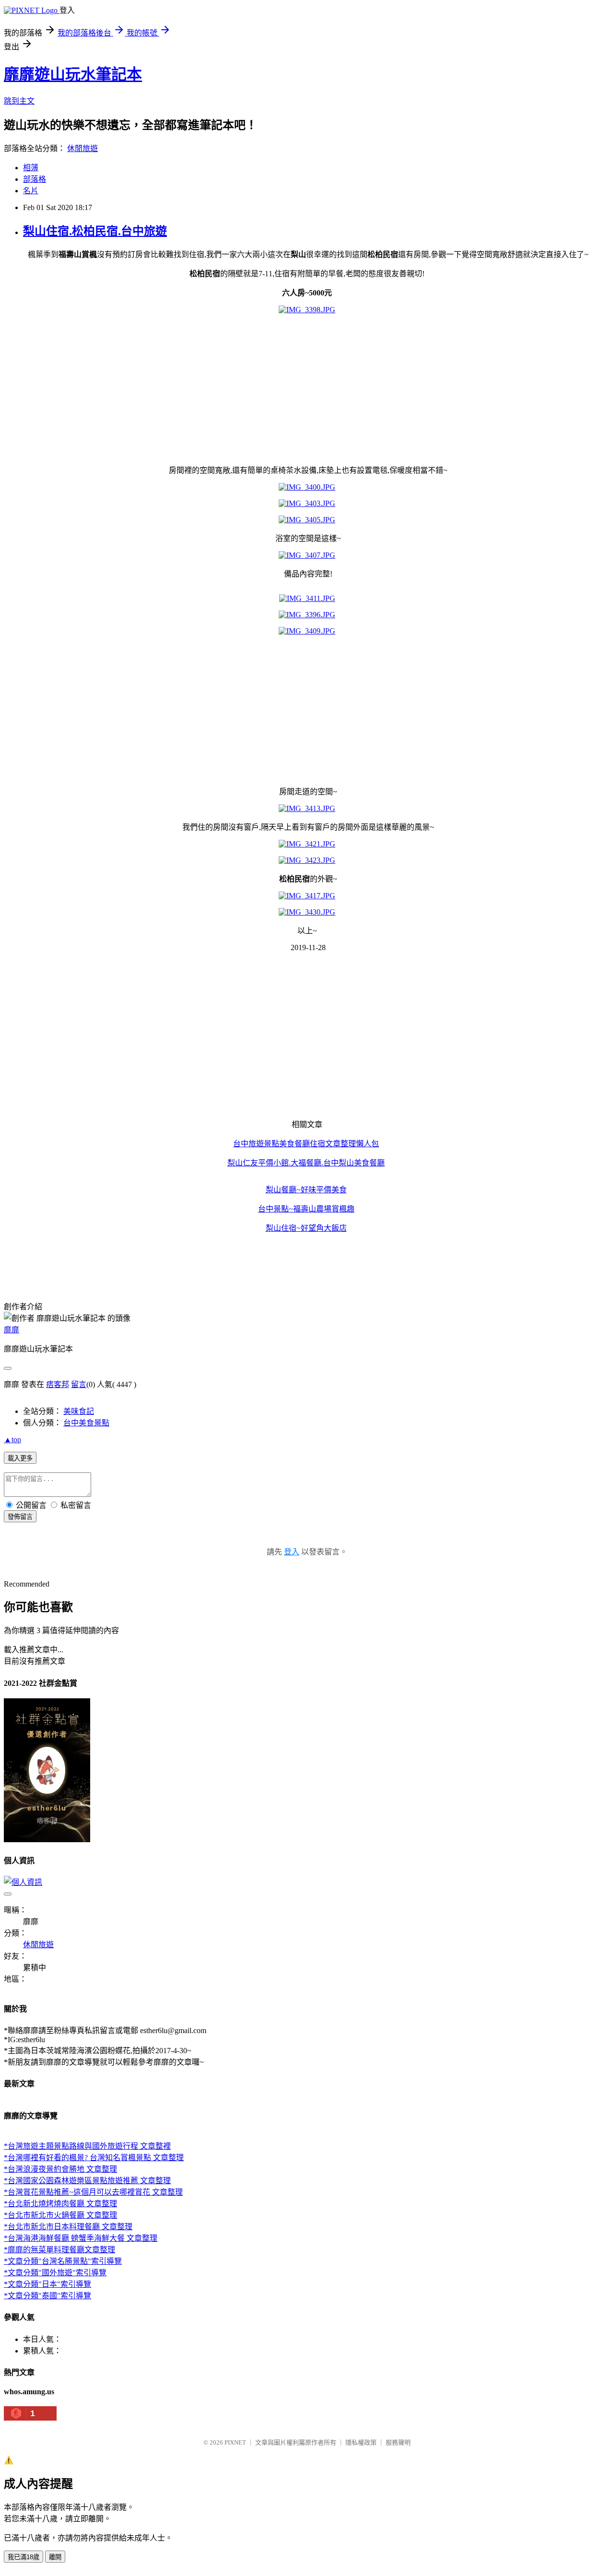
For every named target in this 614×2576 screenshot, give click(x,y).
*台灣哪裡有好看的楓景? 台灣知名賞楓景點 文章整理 (94, 2158)
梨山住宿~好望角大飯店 (306, 1228)
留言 (79, 1384)
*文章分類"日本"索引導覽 (47, 2284)
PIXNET (235, 2442)
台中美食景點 (86, 1423)
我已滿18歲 (24, 2557)
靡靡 (12, 1330)
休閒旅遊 (83, 148)
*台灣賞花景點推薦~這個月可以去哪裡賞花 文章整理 (93, 2192)
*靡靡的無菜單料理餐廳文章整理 (59, 2250)
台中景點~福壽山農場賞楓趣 (306, 1209)
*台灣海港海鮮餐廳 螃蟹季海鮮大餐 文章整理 (81, 2238)
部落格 (35, 179)
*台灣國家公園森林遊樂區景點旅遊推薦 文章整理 (87, 2181)
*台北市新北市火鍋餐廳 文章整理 (60, 2215)
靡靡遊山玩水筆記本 (73, 74)
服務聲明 (398, 2442)
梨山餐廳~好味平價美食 (306, 1190)
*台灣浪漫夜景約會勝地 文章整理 (60, 2169)
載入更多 (20, 1458)
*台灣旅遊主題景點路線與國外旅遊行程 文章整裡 (87, 2146)
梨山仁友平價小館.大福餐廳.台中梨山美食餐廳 (306, 1163)
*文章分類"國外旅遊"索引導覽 (55, 2273)
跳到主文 (19, 101)
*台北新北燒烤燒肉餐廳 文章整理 (60, 2204)
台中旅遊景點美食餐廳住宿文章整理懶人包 (306, 1144)
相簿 (31, 168)
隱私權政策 (361, 2442)
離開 (55, 2557)
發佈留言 (20, 1517)
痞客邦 (58, 1384)
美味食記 (79, 1411)
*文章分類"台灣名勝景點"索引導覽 (63, 2261)
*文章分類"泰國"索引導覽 (47, 2296)
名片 (31, 191)
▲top (12, 1440)
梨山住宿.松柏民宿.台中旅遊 (95, 231)
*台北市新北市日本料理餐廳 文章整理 (68, 2227)
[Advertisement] (292, 389)
